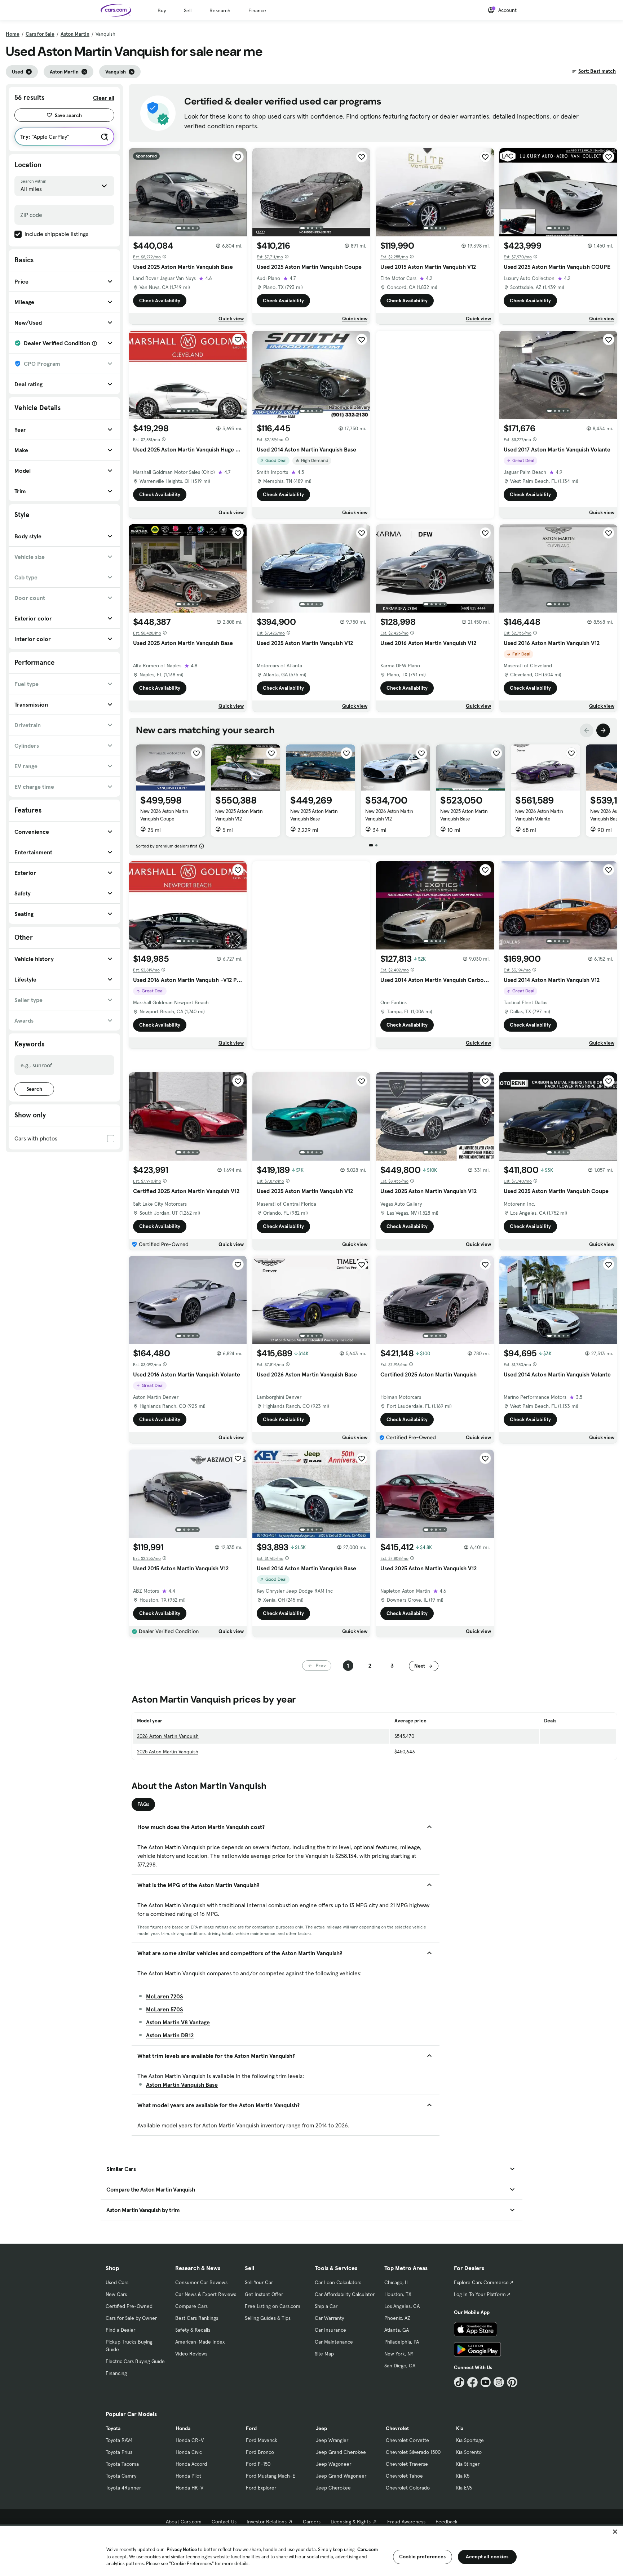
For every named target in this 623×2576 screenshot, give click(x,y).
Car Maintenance (334, 2342)
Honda (183, 2428)
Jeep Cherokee (333, 2488)
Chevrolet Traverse (407, 2464)
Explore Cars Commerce (481, 2282)
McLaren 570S (165, 2009)
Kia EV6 (464, 2488)
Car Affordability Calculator (345, 2294)
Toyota (113, 2428)
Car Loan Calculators (338, 2282)
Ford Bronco (260, 2452)
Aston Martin (75, 34)
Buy (162, 10)
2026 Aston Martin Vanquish (168, 1736)
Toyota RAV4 (119, 2440)
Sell (188, 10)
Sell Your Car (259, 2282)
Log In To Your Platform (480, 2294)
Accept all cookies (487, 2557)
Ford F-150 (258, 2464)
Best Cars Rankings (197, 2318)
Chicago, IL (397, 2282)
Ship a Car (326, 2306)
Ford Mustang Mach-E (271, 2476)
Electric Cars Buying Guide (135, 2361)
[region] (311, 2550)
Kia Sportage (470, 2440)
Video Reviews (191, 2354)
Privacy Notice (182, 2550)
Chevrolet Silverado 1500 (413, 2452)
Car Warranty (329, 2318)
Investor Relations (267, 2522)
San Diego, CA (400, 2366)
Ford (251, 2428)
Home (13, 34)
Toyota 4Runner (123, 2488)
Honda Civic (189, 2452)
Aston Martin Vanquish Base (182, 2085)
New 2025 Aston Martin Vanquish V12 (239, 815)
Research (220, 10)
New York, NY (399, 2354)
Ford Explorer (261, 2488)
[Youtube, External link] (486, 2382)
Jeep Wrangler (332, 2440)
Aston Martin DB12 (170, 2035)
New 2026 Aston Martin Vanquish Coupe (164, 815)
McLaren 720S (165, 1996)
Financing (116, 2373)
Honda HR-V (189, 2488)
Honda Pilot (188, 2476)
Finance (257, 10)
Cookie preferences (423, 2557)
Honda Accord (191, 2464)
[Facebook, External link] (472, 2382)
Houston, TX (398, 2294)
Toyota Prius (119, 2452)
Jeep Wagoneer (333, 2464)
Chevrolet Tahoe (404, 2476)
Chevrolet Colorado (408, 2488)
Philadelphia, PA (402, 2342)
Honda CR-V (190, 2440)
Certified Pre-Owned (129, 2306)
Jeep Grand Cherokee (341, 2452)
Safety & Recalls (193, 2330)
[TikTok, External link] (459, 2382)
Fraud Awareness (406, 2522)
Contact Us (224, 2522)
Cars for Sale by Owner (131, 2318)
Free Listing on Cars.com (273, 2306)
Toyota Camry (121, 2476)
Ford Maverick (262, 2440)
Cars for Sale (40, 34)
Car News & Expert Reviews (206, 2294)
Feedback (447, 2522)
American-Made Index (200, 2342)
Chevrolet (397, 2428)
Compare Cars (191, 2306)
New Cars (116, 2294)
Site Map (324, 2354)
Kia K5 (463, 2476)
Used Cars (117, 2282)
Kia (460, 2428)
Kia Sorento (469, 2452)
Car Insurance (330, 2330)
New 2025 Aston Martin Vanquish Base (314, 815)
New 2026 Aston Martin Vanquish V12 (389, 815)
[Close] (615, 2532)
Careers (312, 2522)
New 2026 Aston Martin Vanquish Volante (539, 815)
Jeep (321, 2428)
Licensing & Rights (351, 2522)
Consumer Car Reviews (201, 2282)
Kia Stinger (468, 2464)
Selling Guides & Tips (268, 2318)
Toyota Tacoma (122, 2464)
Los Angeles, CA (402, 2306)
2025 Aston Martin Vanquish (168, 1752)
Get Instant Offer (264, 2294)
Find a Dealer (120, 2330)
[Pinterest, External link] (512, 2382)
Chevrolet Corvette (407, 2440)
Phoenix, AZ (397, 2318)
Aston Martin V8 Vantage (178, 2022)
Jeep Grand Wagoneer (341, 2476)
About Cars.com (184, 2522)
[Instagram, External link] (499, 2382)
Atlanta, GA (397, 2330)
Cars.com (368, 2550)
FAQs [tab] (143, 1804)
